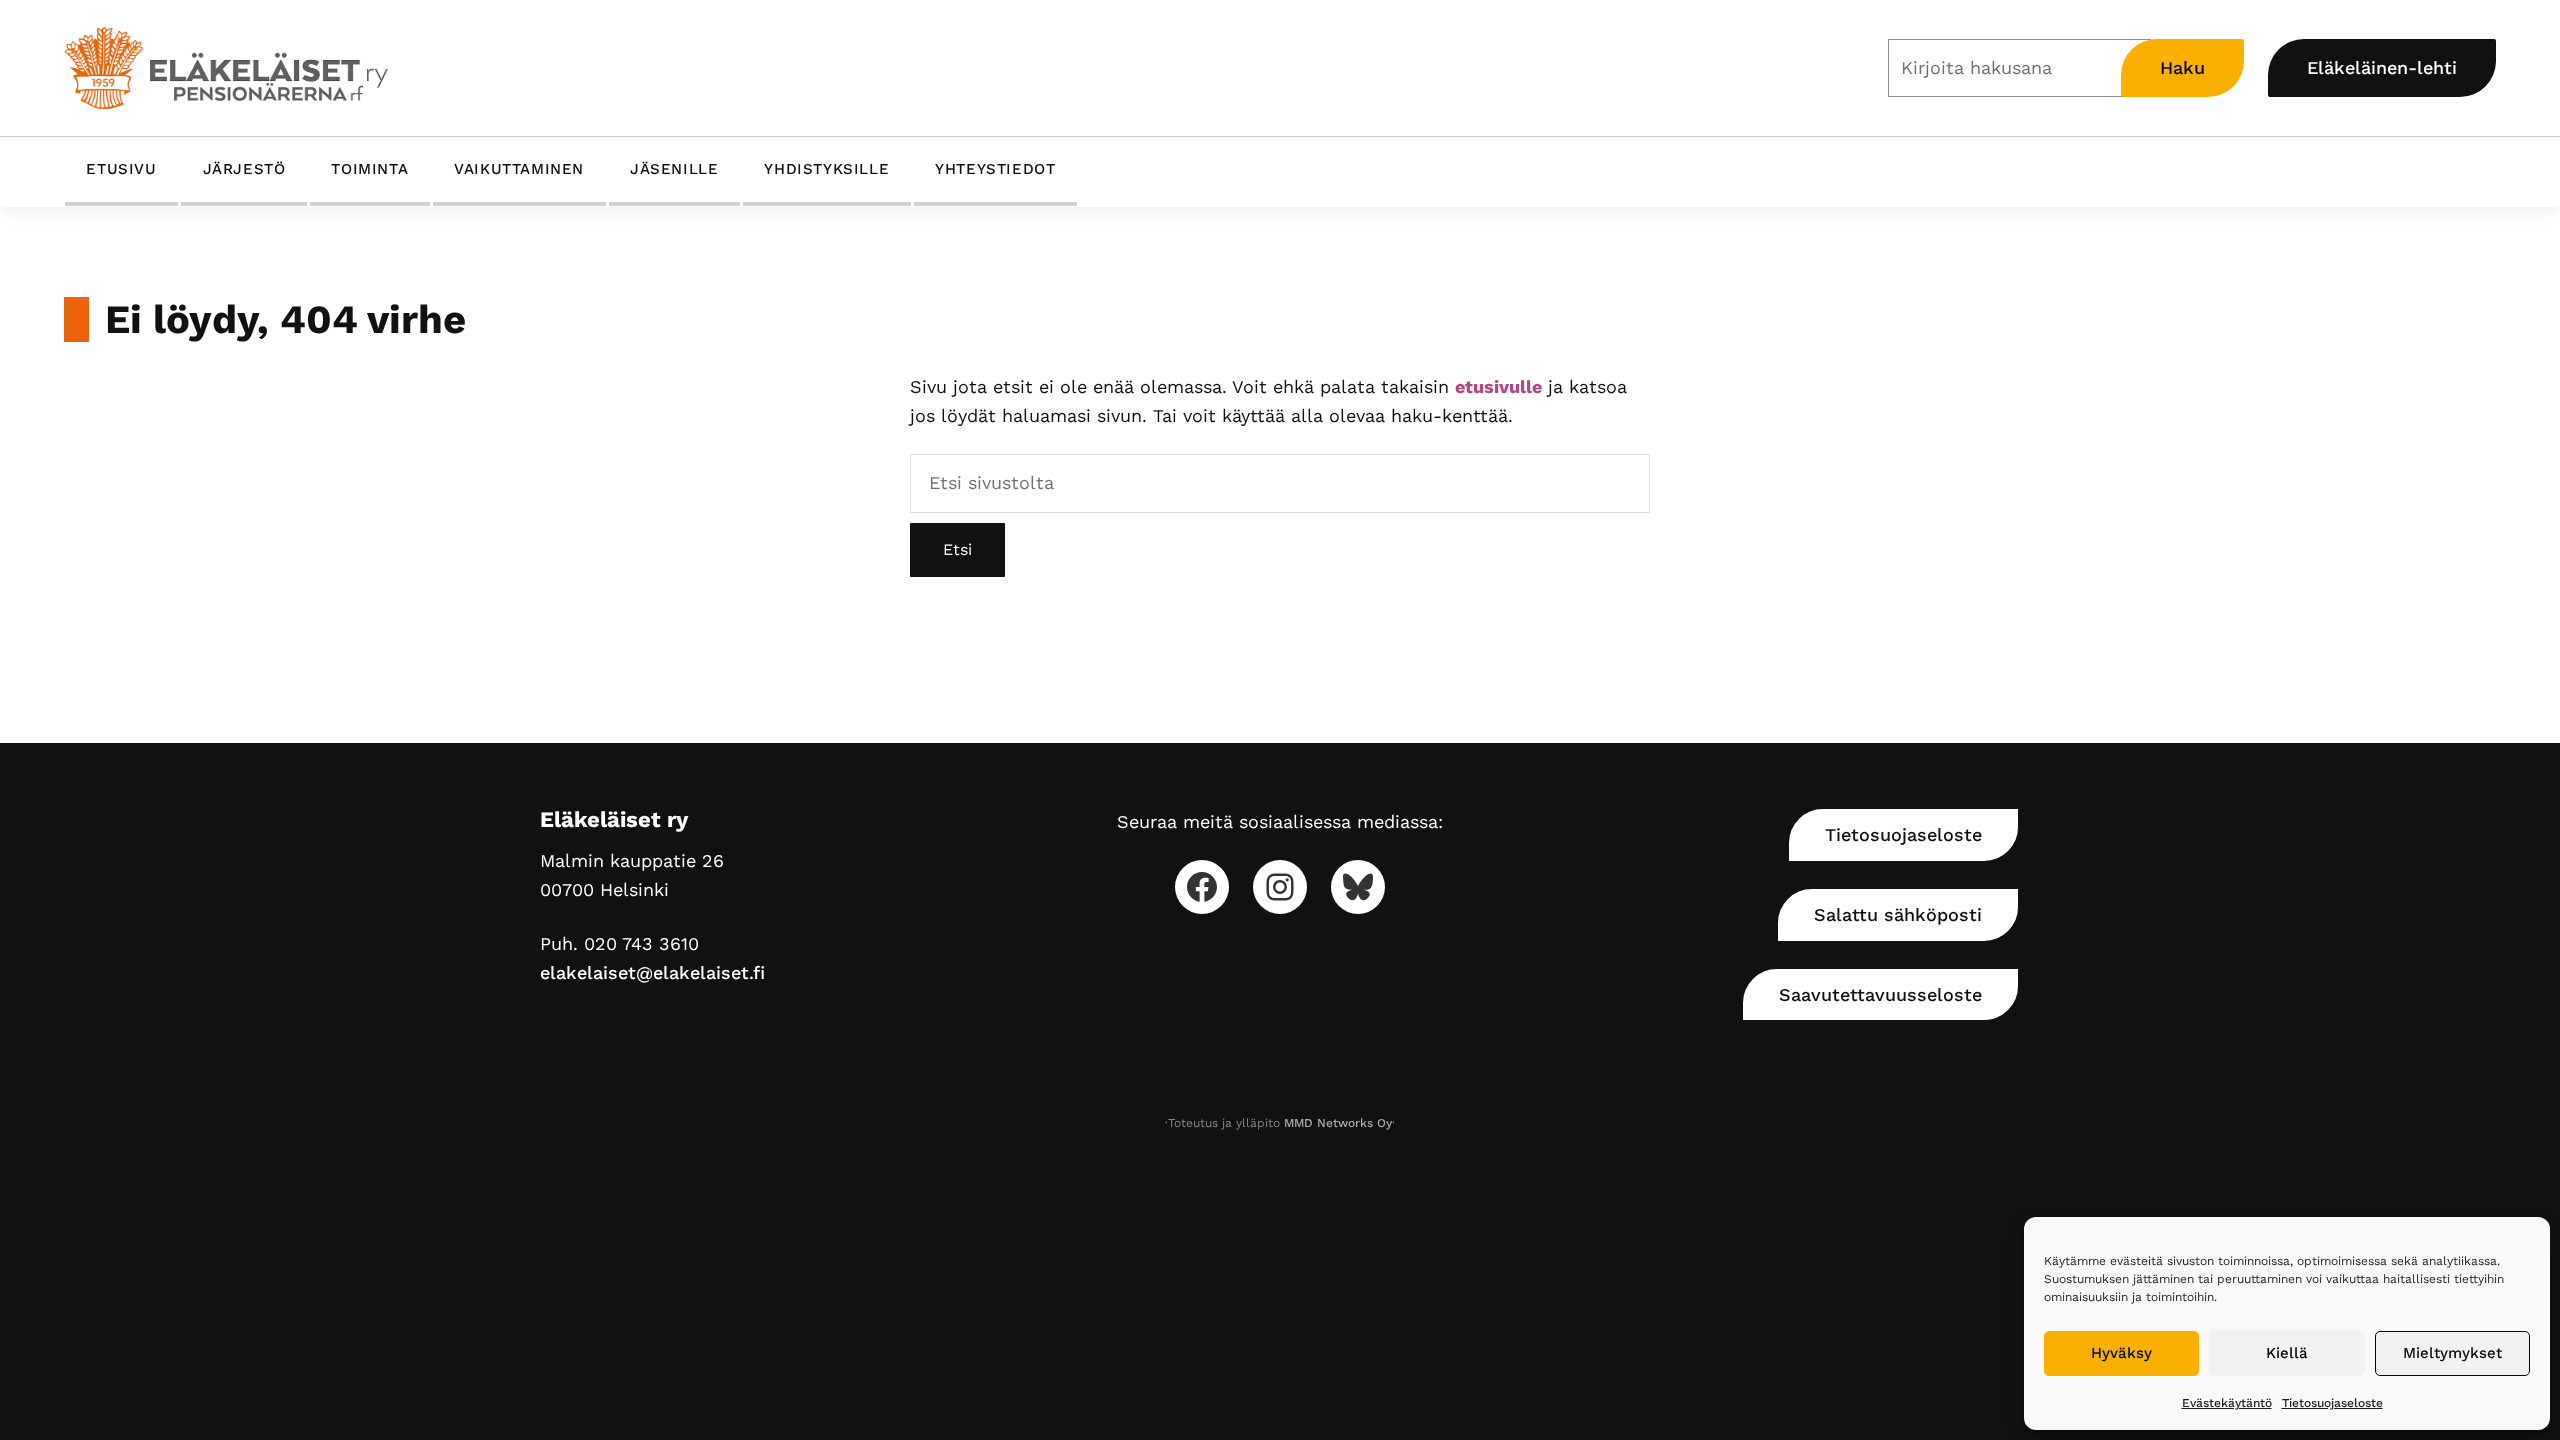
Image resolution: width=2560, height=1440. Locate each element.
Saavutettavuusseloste (1880, 994)
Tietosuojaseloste (2332, 1403)
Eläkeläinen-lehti (2382, 67)
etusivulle (1498, 386)
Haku (2182, 67)
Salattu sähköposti (1898, 914)
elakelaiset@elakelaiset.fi (652, 972)
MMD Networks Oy (1338, 1123)
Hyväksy (2121, 1353)
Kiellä (2287, 1353)
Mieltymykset (2452, 1353)
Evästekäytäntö (2227, 1403)
